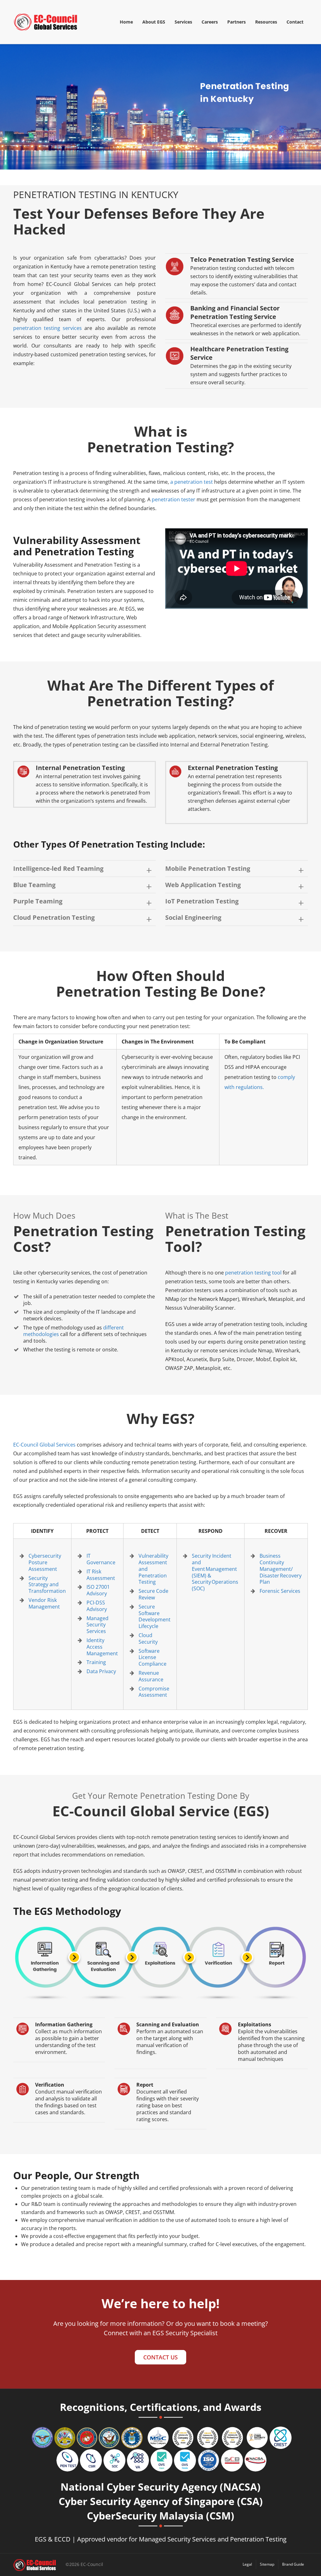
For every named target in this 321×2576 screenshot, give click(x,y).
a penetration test (192, 482)
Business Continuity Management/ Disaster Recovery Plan (281, 1569)
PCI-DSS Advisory (97, 1606)
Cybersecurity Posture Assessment (45, 1562)
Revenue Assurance (151, 1676)
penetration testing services (47, 328)
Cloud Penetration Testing (54, 917)
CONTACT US (160, 2357)
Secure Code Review (153, 1594)
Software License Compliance (153, 1657)
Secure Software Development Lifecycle (155, 1616)
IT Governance (101, 1559)
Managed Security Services (97, 1625)
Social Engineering (193, 917)
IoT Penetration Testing (202, 901)
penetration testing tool (253, 1273)
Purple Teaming (38, 901)
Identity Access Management (102, 1647)
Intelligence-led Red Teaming (58, 868)
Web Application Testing (203, 885)
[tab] (84, 869)
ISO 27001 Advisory (98, 1590)
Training (96, 1662)
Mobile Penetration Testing (208, 868)
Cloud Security (148, 1638)
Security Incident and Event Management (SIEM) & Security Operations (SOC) (215, 1572)
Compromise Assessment (154, 1692)
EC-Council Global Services (44, 1445)
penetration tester (174, 499)
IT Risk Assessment (101, 1575)
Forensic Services (280, 1591)
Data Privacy (101, 1671)
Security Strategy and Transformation (47, 1585)
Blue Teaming (34, 885)
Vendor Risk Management (44, 1603)
